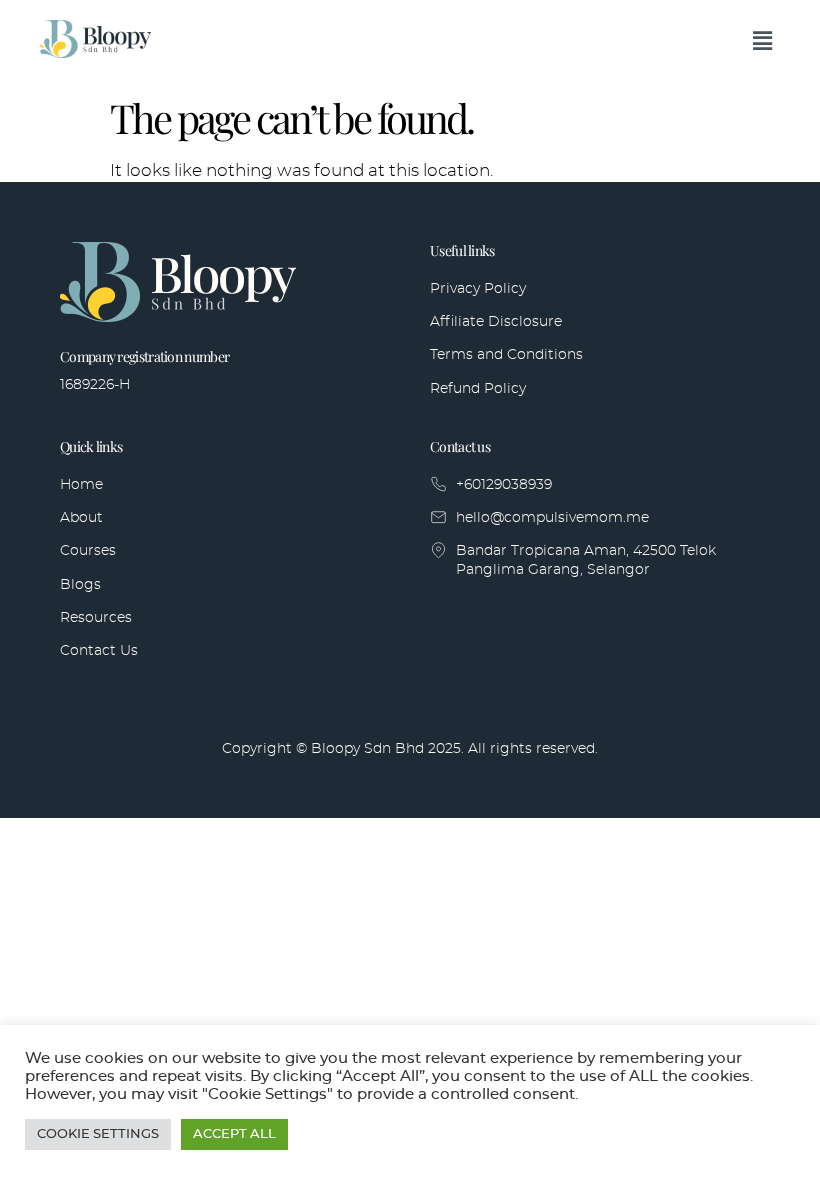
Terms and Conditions (506, 355)
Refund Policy (478, 389)
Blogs (80, 585)
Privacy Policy (478, 289)
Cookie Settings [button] (98, 1134)
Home (81, 485)
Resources (96, 618)
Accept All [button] (234, 1134)
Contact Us (99, 651)
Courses (88, 551)
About (81, 518)
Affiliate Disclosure (496, 322)
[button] (763, 42)
